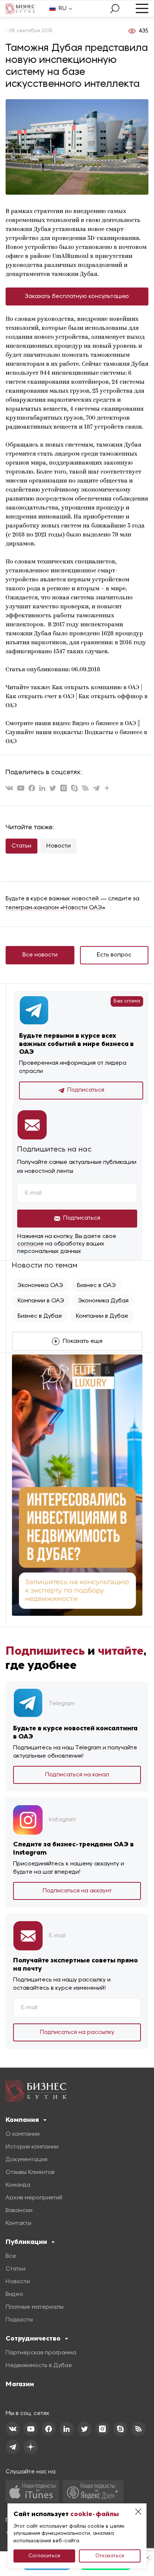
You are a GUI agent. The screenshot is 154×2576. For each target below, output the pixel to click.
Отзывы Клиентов (30, 2172)
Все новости (40, 955)
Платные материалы (35, 2307)
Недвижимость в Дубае (39, 2366)
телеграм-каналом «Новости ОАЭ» (56, 908)
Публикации (26, 2242)
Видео (14, 2294)
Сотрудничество (33, 2338)
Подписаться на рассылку (77, 2032)
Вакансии (19, 2211)
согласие (30, 1244)
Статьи (21, 846)
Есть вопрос (114, 955)
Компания (22, 2120)
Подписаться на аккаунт (77, 1891)
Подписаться (86, 1090)
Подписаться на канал (77, 1775)
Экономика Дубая (103, 1301)
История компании (32, 2147)
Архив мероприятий (34, 2198)
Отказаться (110, 2556)
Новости (58, 846)
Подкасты (19, 2320)
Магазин (20, 2384)
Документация (27, 2160)
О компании (23, 2134)
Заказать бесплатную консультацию (77, 296)
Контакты (19, 2223)
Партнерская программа (41, 2353)
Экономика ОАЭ (40, 1286)
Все (11, 2256)
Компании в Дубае (102, 1316)
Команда (18, 2185)
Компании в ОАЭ (41, 1301)
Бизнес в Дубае (40, 1316)
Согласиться (44, 2556)
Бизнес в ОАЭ (96, 1286)
